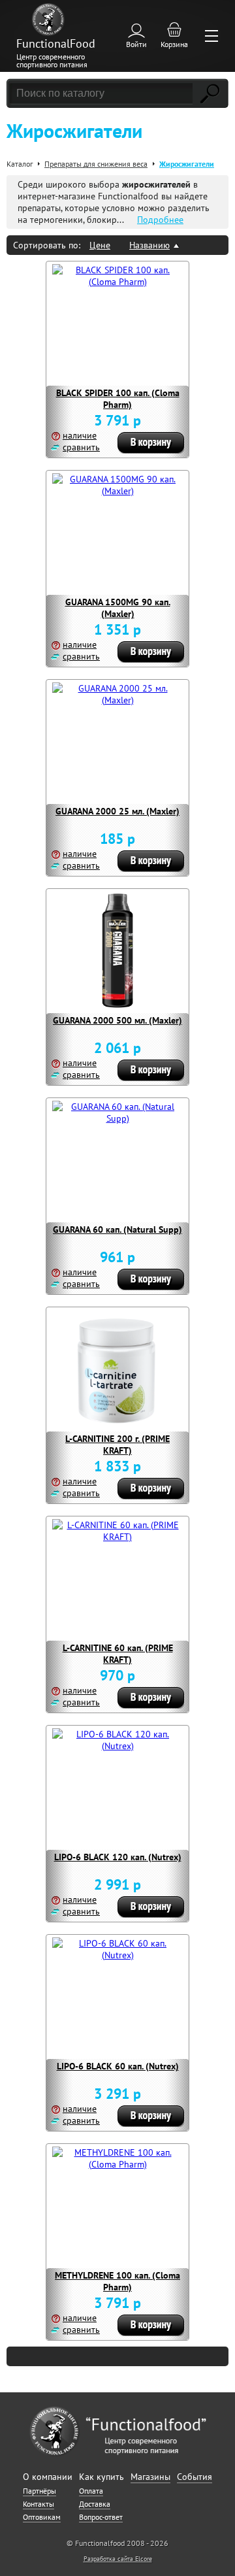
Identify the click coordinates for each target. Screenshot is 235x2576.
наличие (80, 435)
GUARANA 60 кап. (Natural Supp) (117, 1229)
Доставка (95, 2504)
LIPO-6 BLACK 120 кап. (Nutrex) (118, 1857)
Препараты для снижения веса (96, 164)
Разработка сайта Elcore (118, 2559)
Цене (100, 245)
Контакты (39, 2504)
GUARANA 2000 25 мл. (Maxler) (117, 811)
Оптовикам (42, 2517)
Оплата (91, 2491)
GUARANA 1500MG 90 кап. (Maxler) (118, 608)
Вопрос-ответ (101, 2517)
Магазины (150, 2477)
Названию (149, 245)
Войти (136, 44)
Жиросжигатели (187, 164)
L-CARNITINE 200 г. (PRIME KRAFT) (117, 1445)
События (195, 2477)
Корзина (174, 44)
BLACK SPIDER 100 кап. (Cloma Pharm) (118, 399)
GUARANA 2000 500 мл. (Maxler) (117, 1020)
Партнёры (39, 2491)
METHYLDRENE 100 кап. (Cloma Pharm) (117, 2281)
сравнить (81, 447)
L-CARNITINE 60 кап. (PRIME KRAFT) (118, 1654)
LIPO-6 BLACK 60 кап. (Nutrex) (118, 2066)
